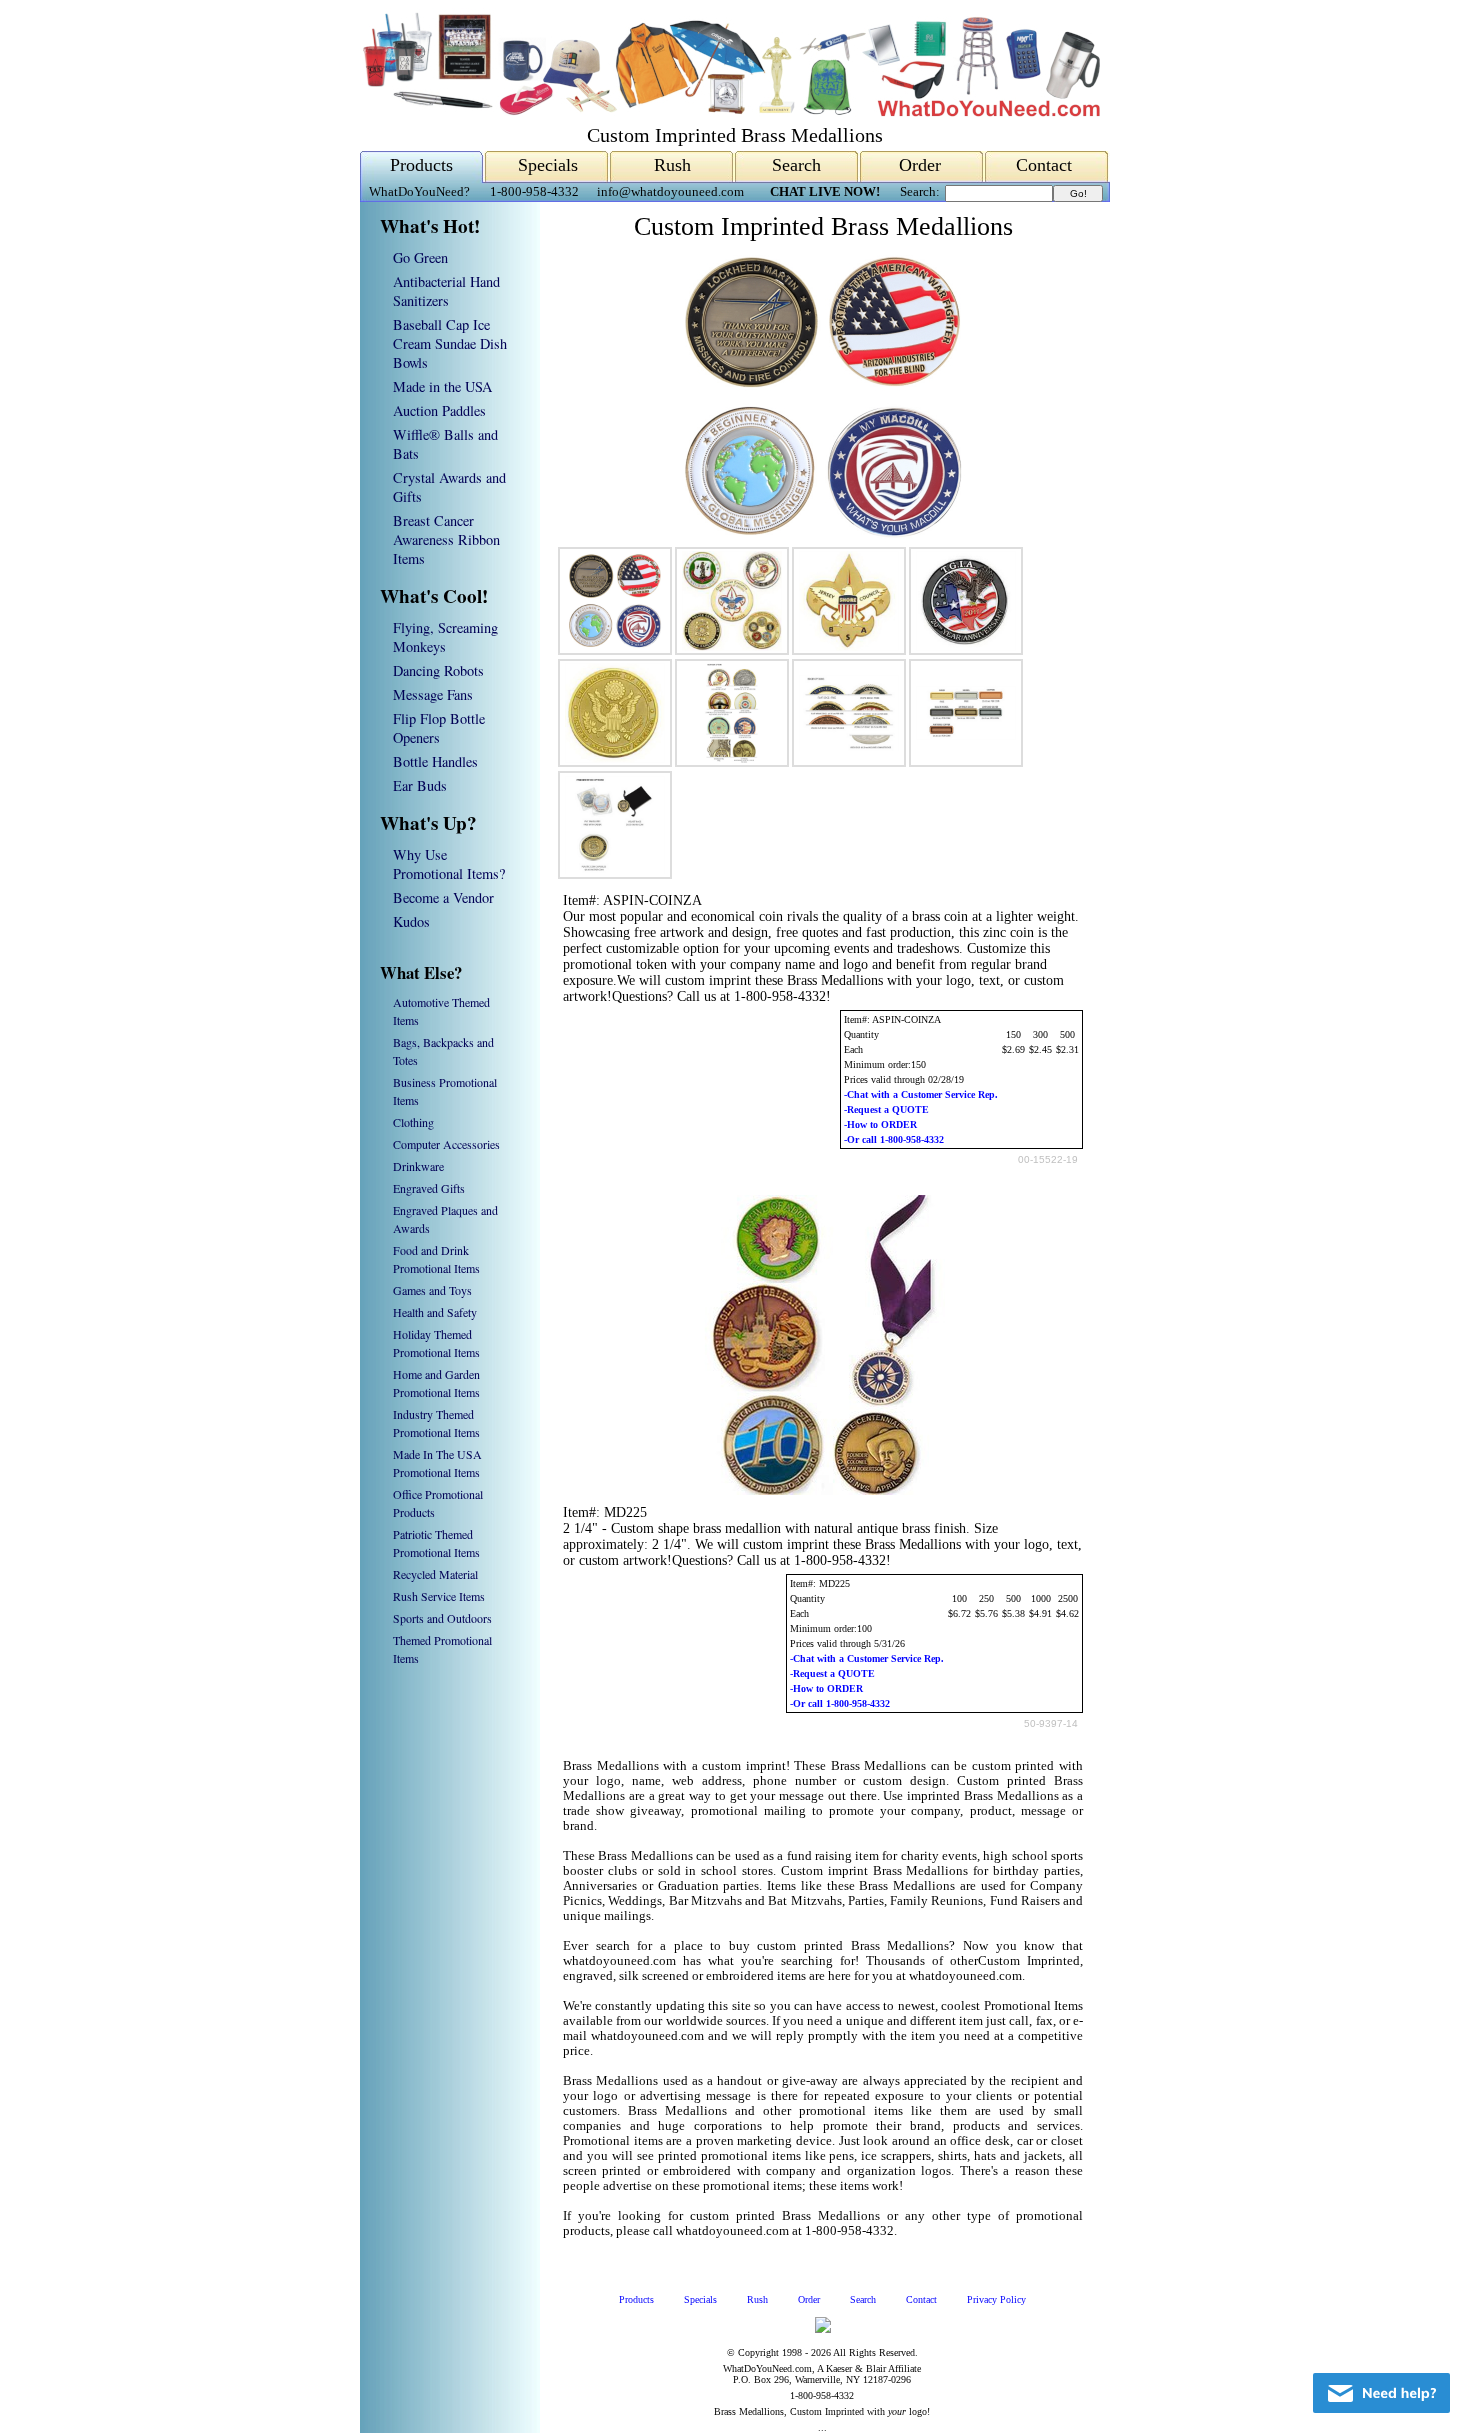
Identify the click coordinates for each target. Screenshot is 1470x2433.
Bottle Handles (435, 761)
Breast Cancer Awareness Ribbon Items (446, 539)
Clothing (413, 1122)
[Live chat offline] (1381, 2393)
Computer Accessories (446, 1144)
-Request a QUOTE (886, 1109)
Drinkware (418, 1166)
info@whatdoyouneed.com (670, 192)
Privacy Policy (996, 2299)
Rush (672, 165)
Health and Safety (435, 1312)
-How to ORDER (880, 1124)
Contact (1044, 165)
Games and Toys (432, 1290)
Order (920, 165)
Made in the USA (442, 386)
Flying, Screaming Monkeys (445, 637)
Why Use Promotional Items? (449, 864)
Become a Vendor (443, 897)
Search (796, 165)
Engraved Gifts (429, 1188)
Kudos (411, 921)
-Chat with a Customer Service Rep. (921, 1094)
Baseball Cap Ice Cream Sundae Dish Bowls (450, 343)
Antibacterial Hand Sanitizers (446, 291)
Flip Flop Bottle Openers (439, 728)
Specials (548, 165)
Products (421, 165)
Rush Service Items (439, 1596)
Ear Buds (420, 785)
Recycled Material (435, 1574)
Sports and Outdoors (442, 1618)
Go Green (420, 257)
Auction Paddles (439, 410)
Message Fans (433, 694)
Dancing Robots (438, 670)
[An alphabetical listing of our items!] (730, 111)
